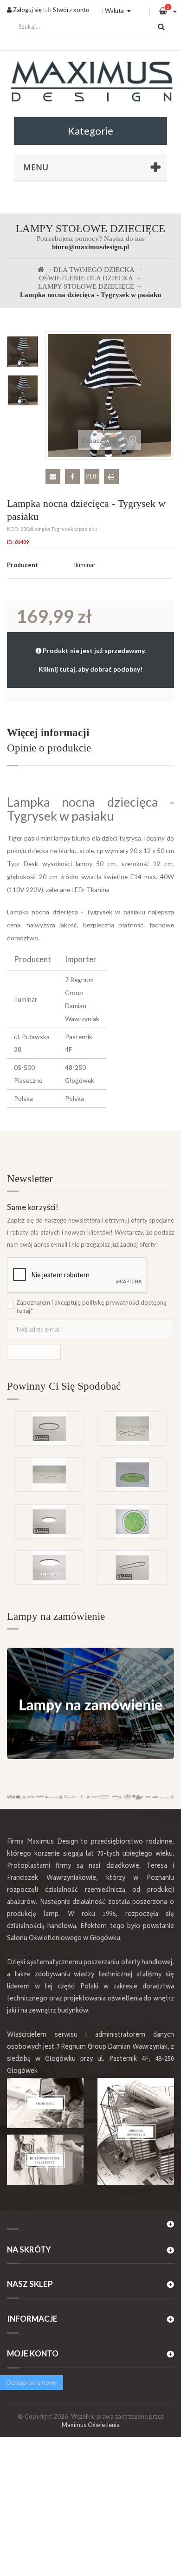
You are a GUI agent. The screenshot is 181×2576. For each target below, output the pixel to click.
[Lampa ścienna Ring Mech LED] (132, 1521)
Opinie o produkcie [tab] (49, 748)
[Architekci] (45, 2103)
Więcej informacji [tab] (48, 733)
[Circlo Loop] (49, 1429)
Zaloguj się (27, 10)
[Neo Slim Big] (49, 1521)
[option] (23, 352)
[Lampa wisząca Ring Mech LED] (132, 1475)
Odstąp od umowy (32, 2382)
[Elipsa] (132, 1567)
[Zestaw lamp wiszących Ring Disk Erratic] (132, 1429)
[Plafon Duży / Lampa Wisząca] (49, 1567)
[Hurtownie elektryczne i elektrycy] (45, 2159)
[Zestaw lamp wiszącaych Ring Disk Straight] (49, 1475)
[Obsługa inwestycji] (136, 2131)
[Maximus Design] (90, 83)
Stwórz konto (71, 10)
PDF (92, 476)
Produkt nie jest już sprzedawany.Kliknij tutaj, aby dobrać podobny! (92, 660)
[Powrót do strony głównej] (41, 270)
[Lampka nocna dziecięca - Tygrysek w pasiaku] (23, 352)
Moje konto (33, 2353)
